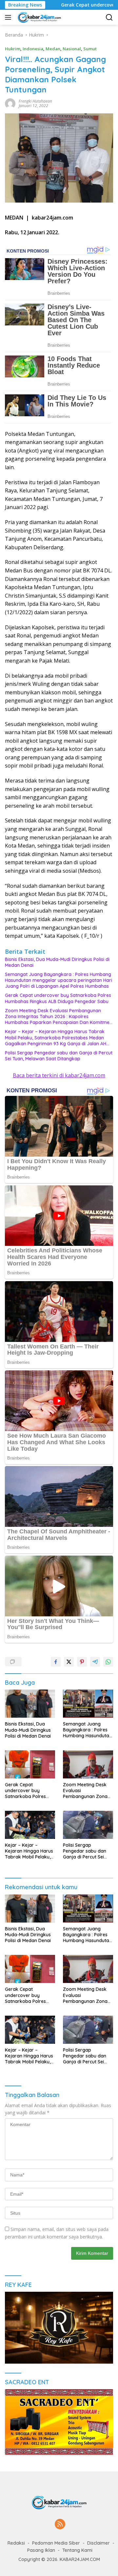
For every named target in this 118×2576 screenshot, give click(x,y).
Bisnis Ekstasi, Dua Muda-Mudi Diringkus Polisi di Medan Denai (57, 962)
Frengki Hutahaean (35, 101)
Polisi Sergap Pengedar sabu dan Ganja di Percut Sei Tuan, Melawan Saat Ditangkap (59, 1056)
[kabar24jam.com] (38, 17)
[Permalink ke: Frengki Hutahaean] (10, 103)
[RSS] (60, 2525)
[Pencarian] (109, 17)
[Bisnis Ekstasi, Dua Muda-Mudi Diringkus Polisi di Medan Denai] (30, 1704)
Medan (53, 49)
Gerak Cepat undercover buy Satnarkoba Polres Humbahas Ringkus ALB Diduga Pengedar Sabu (58, 998)
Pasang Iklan (41, 2550)
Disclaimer (98, 2543)
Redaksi (16, 2543)
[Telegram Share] (95, 1662)
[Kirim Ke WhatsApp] (108, 1662)
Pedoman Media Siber (56, 2543)
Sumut (90, 49)
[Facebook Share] (56, 1662)
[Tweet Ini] (69, 1662)
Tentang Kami (77, 2550)
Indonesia (33, 49)
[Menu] (9, 17)
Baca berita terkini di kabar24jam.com (59, 1075)
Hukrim (13, 49)
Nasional (72, 49)
